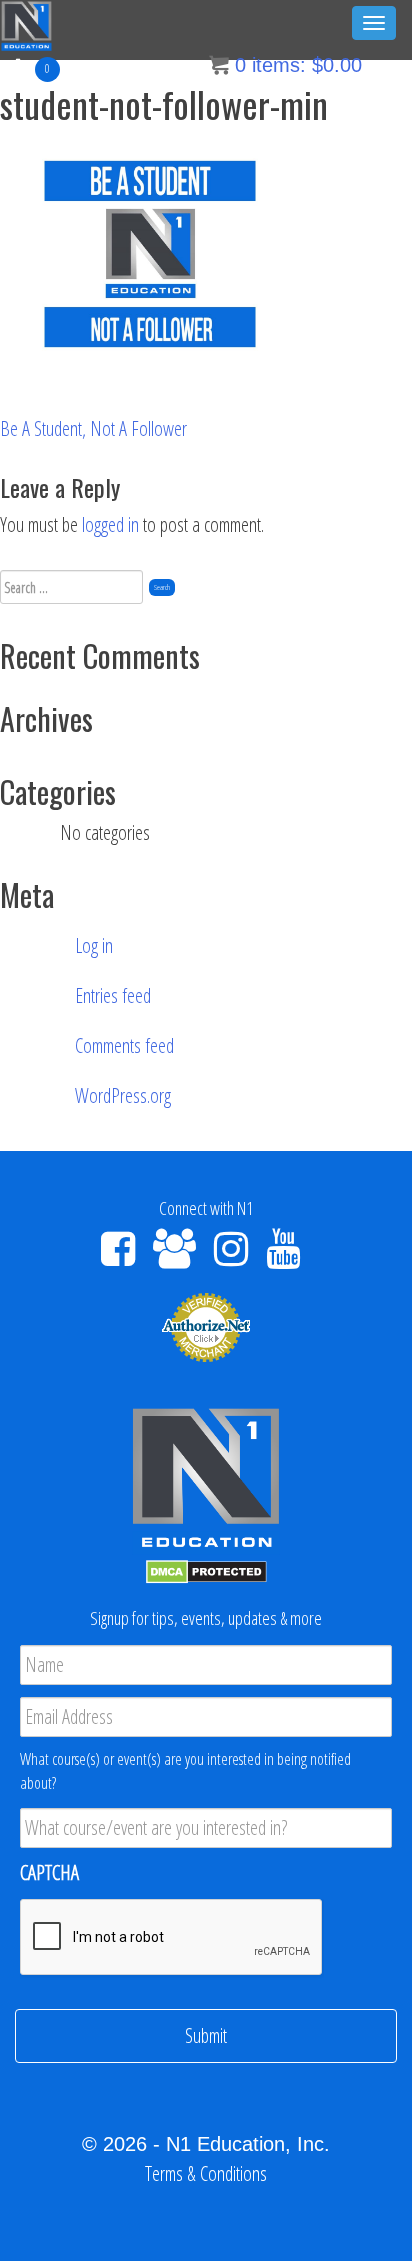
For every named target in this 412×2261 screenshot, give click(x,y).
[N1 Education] (26, 23)
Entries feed (113, 995)
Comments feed (124, 1045)
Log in (94, 945)
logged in (110, 524)
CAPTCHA (49, 1873)
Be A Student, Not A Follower (93, 428)
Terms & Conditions (206, 2173)
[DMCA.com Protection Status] (206, 1569)
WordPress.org (123, 1095)
